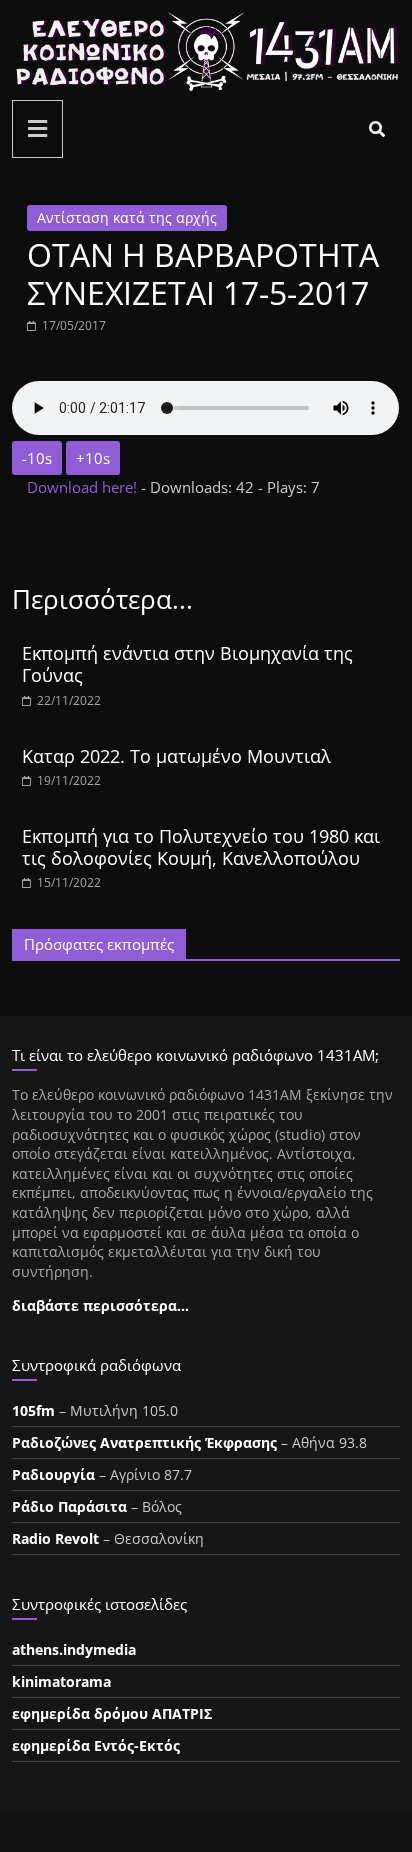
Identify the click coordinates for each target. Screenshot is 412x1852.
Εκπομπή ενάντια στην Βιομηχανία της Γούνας (187, 664)
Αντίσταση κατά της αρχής (127, 217)
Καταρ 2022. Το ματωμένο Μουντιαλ (176, 756)
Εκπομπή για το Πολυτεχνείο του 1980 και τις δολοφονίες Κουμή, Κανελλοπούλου (201, 847)
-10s (37, 458)
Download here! (84, 487)
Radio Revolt (55, 1538)
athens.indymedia (74, 1649)
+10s (93, 458)
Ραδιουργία (53, 1474)
